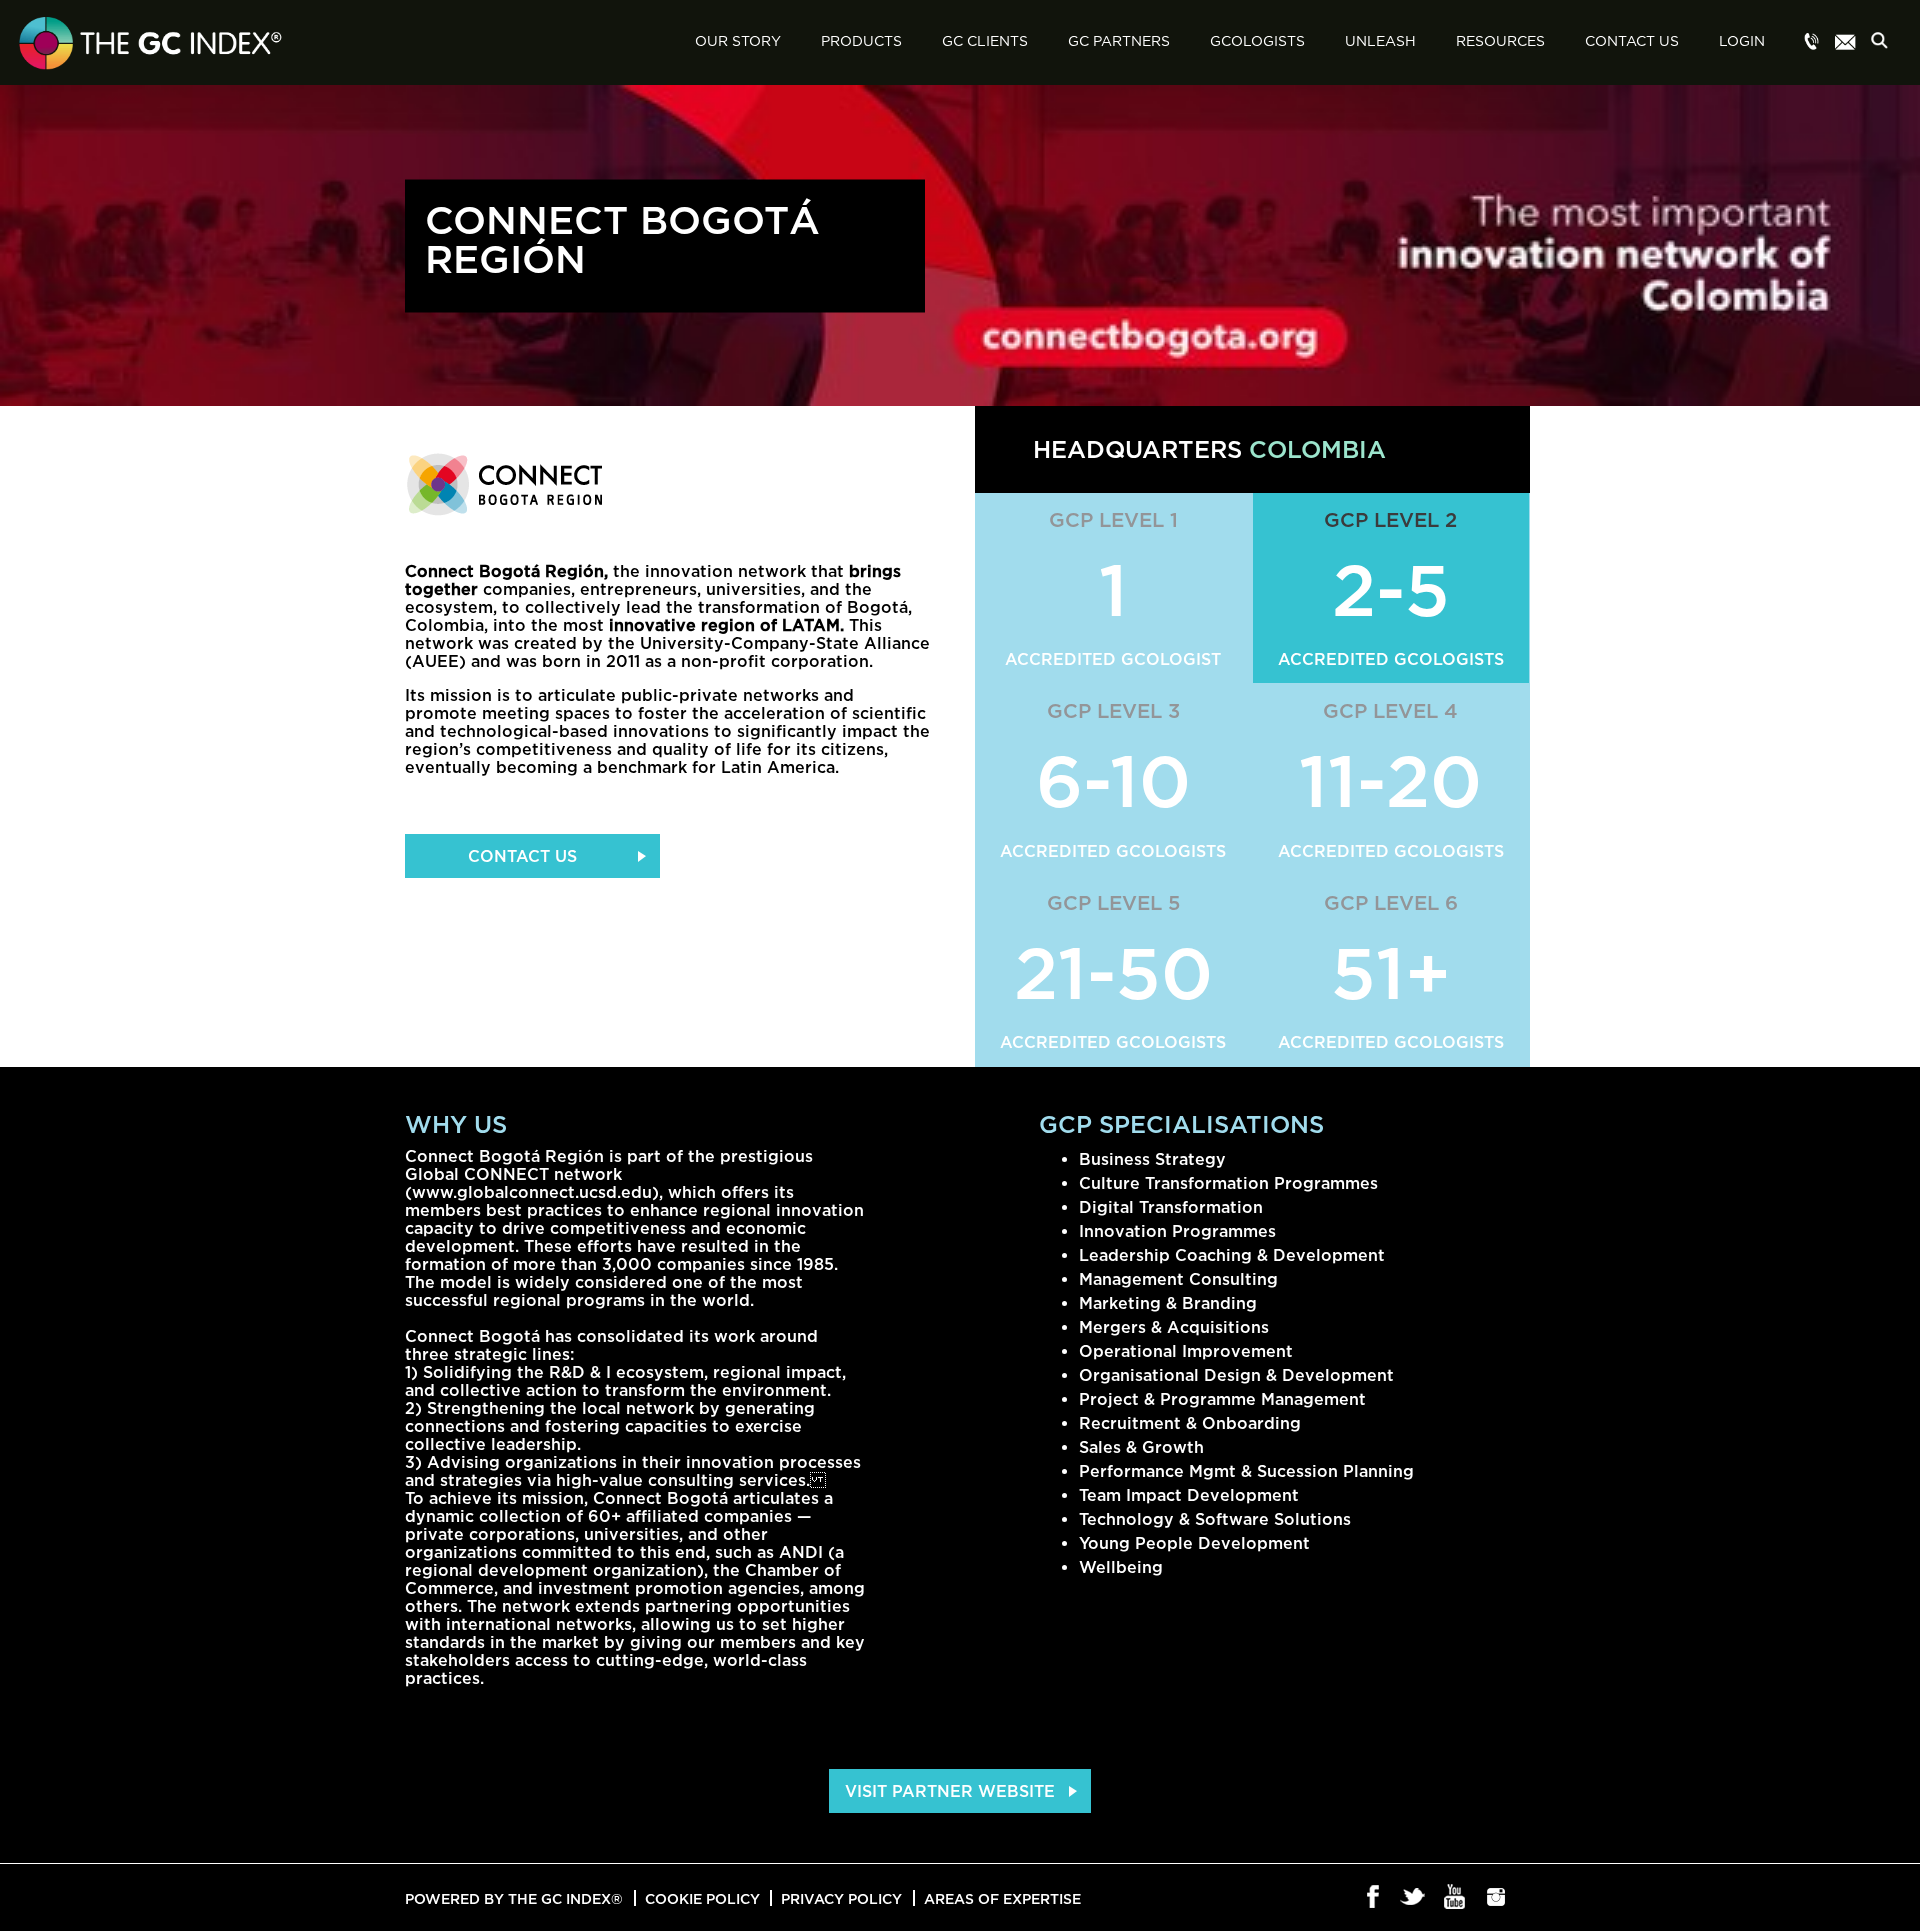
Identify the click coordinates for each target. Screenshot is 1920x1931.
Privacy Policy (841, 1898)
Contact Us (1632, 42)
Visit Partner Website (950, 1791)
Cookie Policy (702, 1898)
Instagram (1496, 1898)
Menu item (1812, 43)
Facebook (1373, 1898)
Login (1742, 42)
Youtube (1455, 1898)
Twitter (1414, 1898)
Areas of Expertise (1002, 1898)
